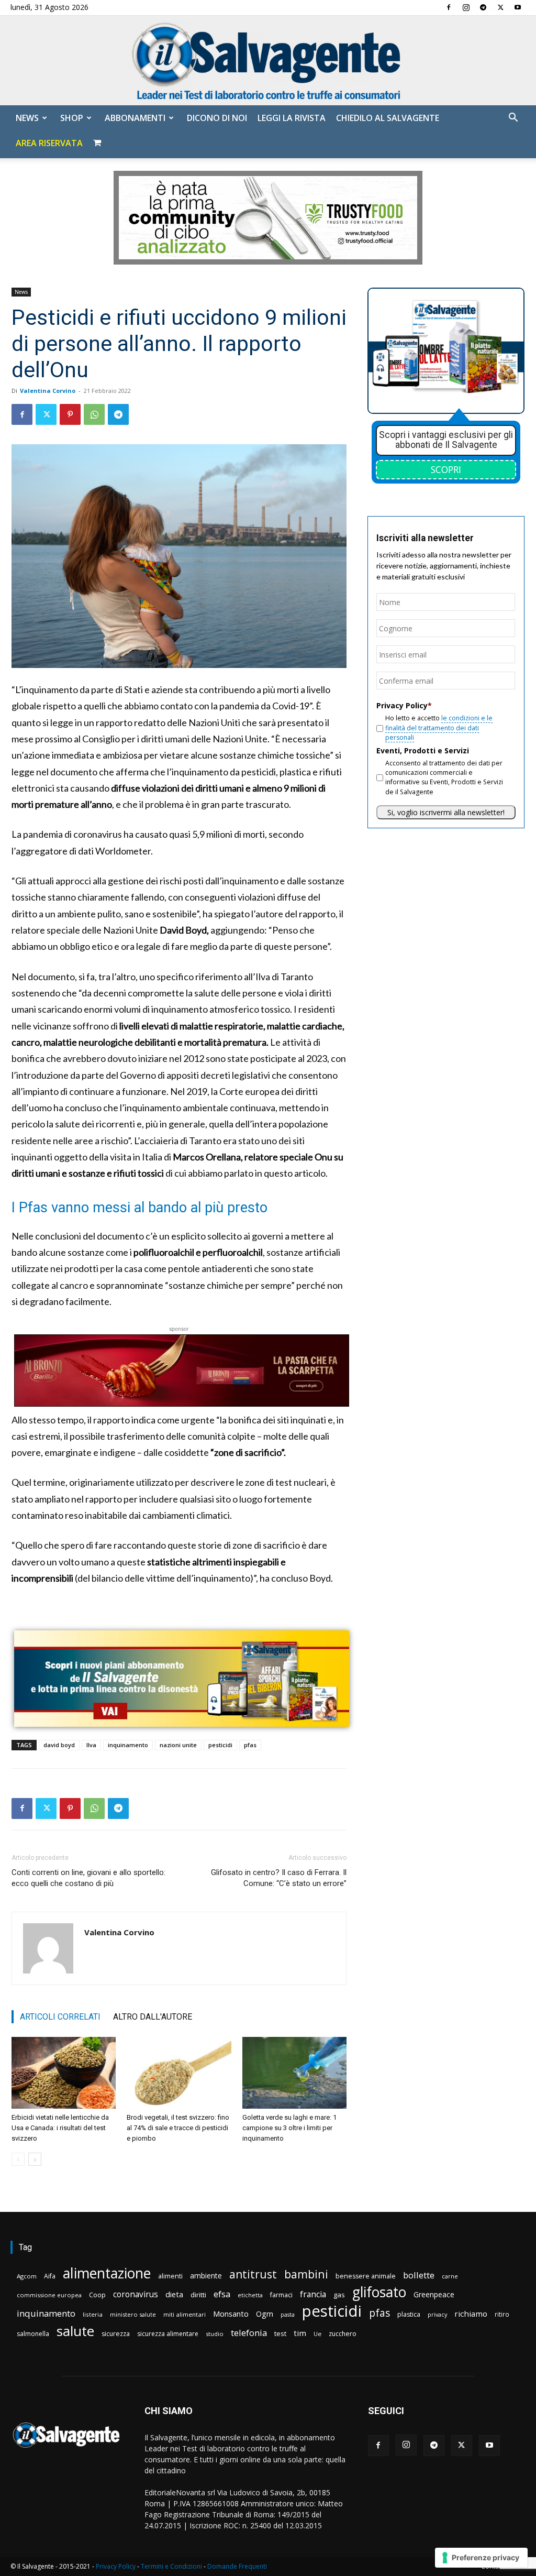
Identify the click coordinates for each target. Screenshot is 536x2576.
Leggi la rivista (292, 118)
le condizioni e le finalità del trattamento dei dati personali (439, 728)
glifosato (379, 2292)
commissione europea (49, 2295)
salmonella (33, 2334)
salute (75, 2331)
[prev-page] (18, 2159)
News (27, 118)
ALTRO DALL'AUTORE (153, 2017)
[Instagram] (466, 7)
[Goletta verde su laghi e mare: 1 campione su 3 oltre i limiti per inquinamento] (294, 2073)
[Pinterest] (70, 414)
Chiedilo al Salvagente (388, 118)
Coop (97, 2295)
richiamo (471, 2314)
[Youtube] (518, 7)
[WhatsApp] (94, 414)
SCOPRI (446, 469)
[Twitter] (500, 7)
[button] (513, 119)
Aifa (50, 2276)
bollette (419, 2275)
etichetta (250, 2295)
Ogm (265, 2314)
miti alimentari (185, 2314)
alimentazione (107, 2273)
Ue (317, 2334)
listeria (93, 2314)
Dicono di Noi (217, 118)
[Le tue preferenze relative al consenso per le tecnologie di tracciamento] (481, 2558)
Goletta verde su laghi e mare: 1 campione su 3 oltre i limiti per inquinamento (289, 2128)
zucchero (343, 2334)
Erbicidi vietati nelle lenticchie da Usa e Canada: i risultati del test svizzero (60, 2128)
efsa (222, 2294)
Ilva (91, 1745)
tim (300, 2333)
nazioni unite (178, 1745)
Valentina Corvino (48, 391)
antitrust (253, 2274)
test (280, 2333)
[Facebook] (449, 7)
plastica (409, 2314)
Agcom (27, 2276)
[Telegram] (483, 7)
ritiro (502, 2314)
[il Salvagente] (268, 61)
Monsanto (231, 2314)
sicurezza (116, 2334)
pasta (288, 2315)
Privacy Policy (116, 2566)
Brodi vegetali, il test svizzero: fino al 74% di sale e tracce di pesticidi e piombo (178, 2128)
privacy (437, 2314)
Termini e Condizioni (171, 2566)
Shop (72, 118)
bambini (306, 2274)
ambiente (206, 2276)
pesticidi (220, 1745)
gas (339, 2295)
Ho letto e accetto (439, 728)
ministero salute (133, 2314)
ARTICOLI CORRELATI (60, 2017)
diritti (198, 2295)
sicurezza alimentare (168, 2334)
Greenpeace (434, 2294)
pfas (250, 1745)
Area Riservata (49, 143)
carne (450, 2276)
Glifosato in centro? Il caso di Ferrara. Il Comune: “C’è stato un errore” (279, 1878)
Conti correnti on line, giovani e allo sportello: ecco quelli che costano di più (88, 1878)
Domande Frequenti (237, 2566)
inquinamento (128, 1745)
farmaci (281, 2295)
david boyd (59, 1745)
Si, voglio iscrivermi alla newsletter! (446, 812)
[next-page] (35, 2159)
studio (215, 2334)
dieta (174, 2294)
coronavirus (136, 2294)
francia (313, 2294)
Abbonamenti (135, 118)
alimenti (170, 2276)
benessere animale (366, 2276)
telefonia (249, 2333)
